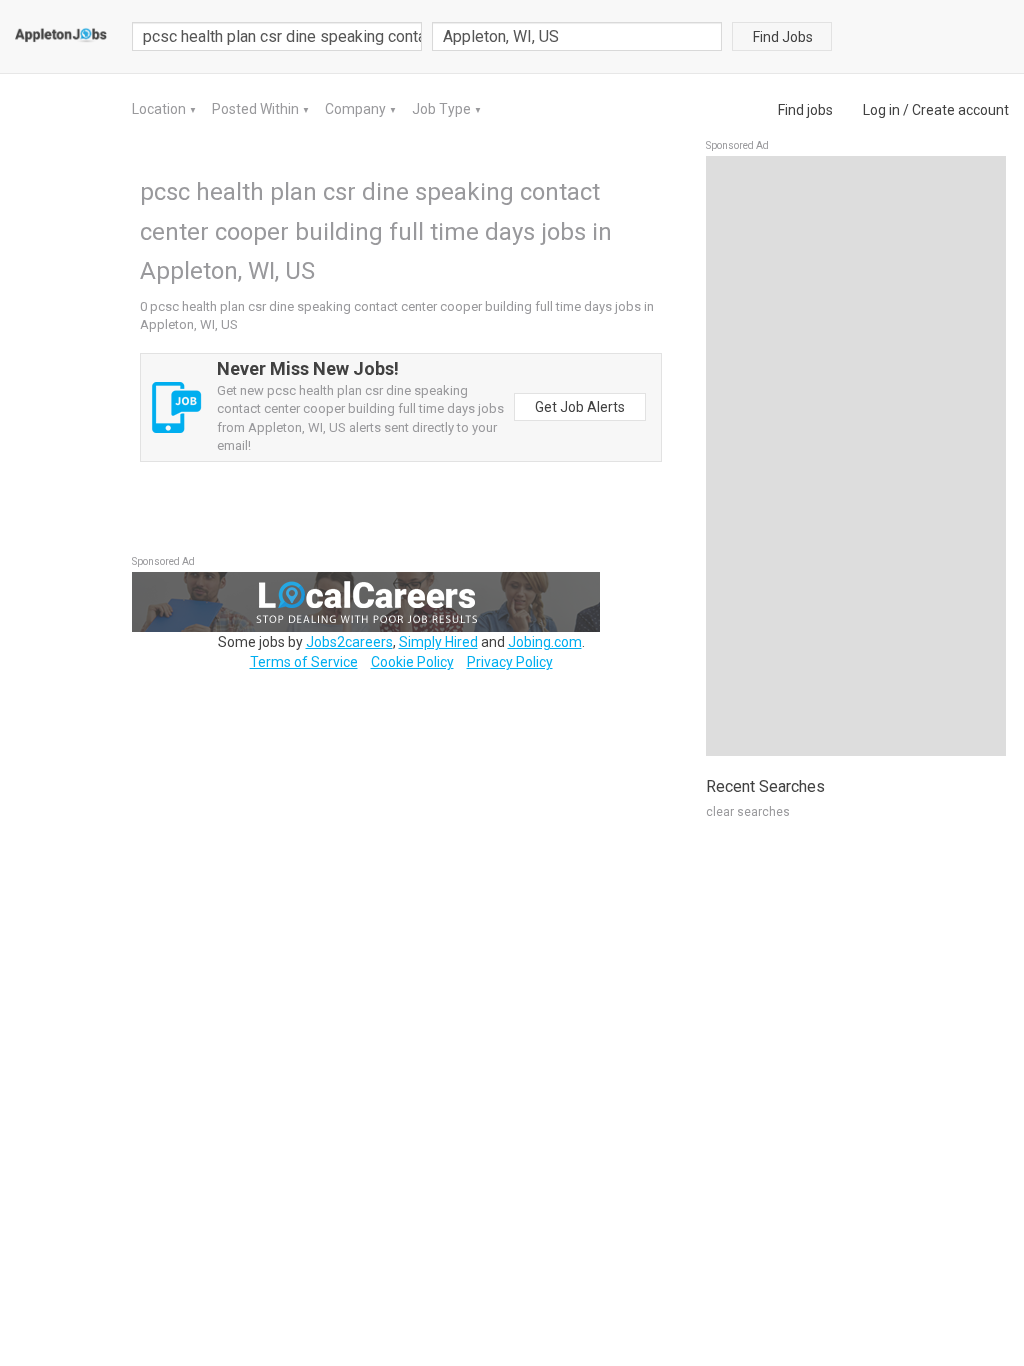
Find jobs (805, 110)
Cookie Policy (412, 662)
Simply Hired (438, 642)
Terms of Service (304, 662)
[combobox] (577, 36)
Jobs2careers (349, 642)
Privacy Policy (510, 662)
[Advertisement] (856, 456)
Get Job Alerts (580, 407)
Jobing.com (545, 642)
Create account (960, 110)
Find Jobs (783, 37)
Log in (881, 110)
